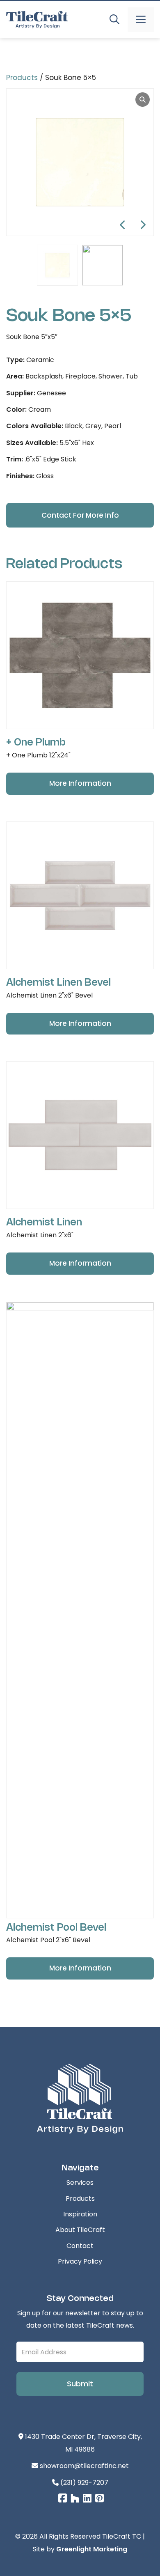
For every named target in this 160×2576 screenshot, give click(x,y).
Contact (80, 2246)
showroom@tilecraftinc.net (83, 2466)
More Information (80, 783)
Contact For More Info (80, 515)
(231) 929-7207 (83, 2483)
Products (22, 78)
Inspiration (80, 2214)
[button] (114, 20)
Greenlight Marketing (92, 2549)
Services (80, 2183)
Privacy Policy (80, 2261)
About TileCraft (80, 2230)
